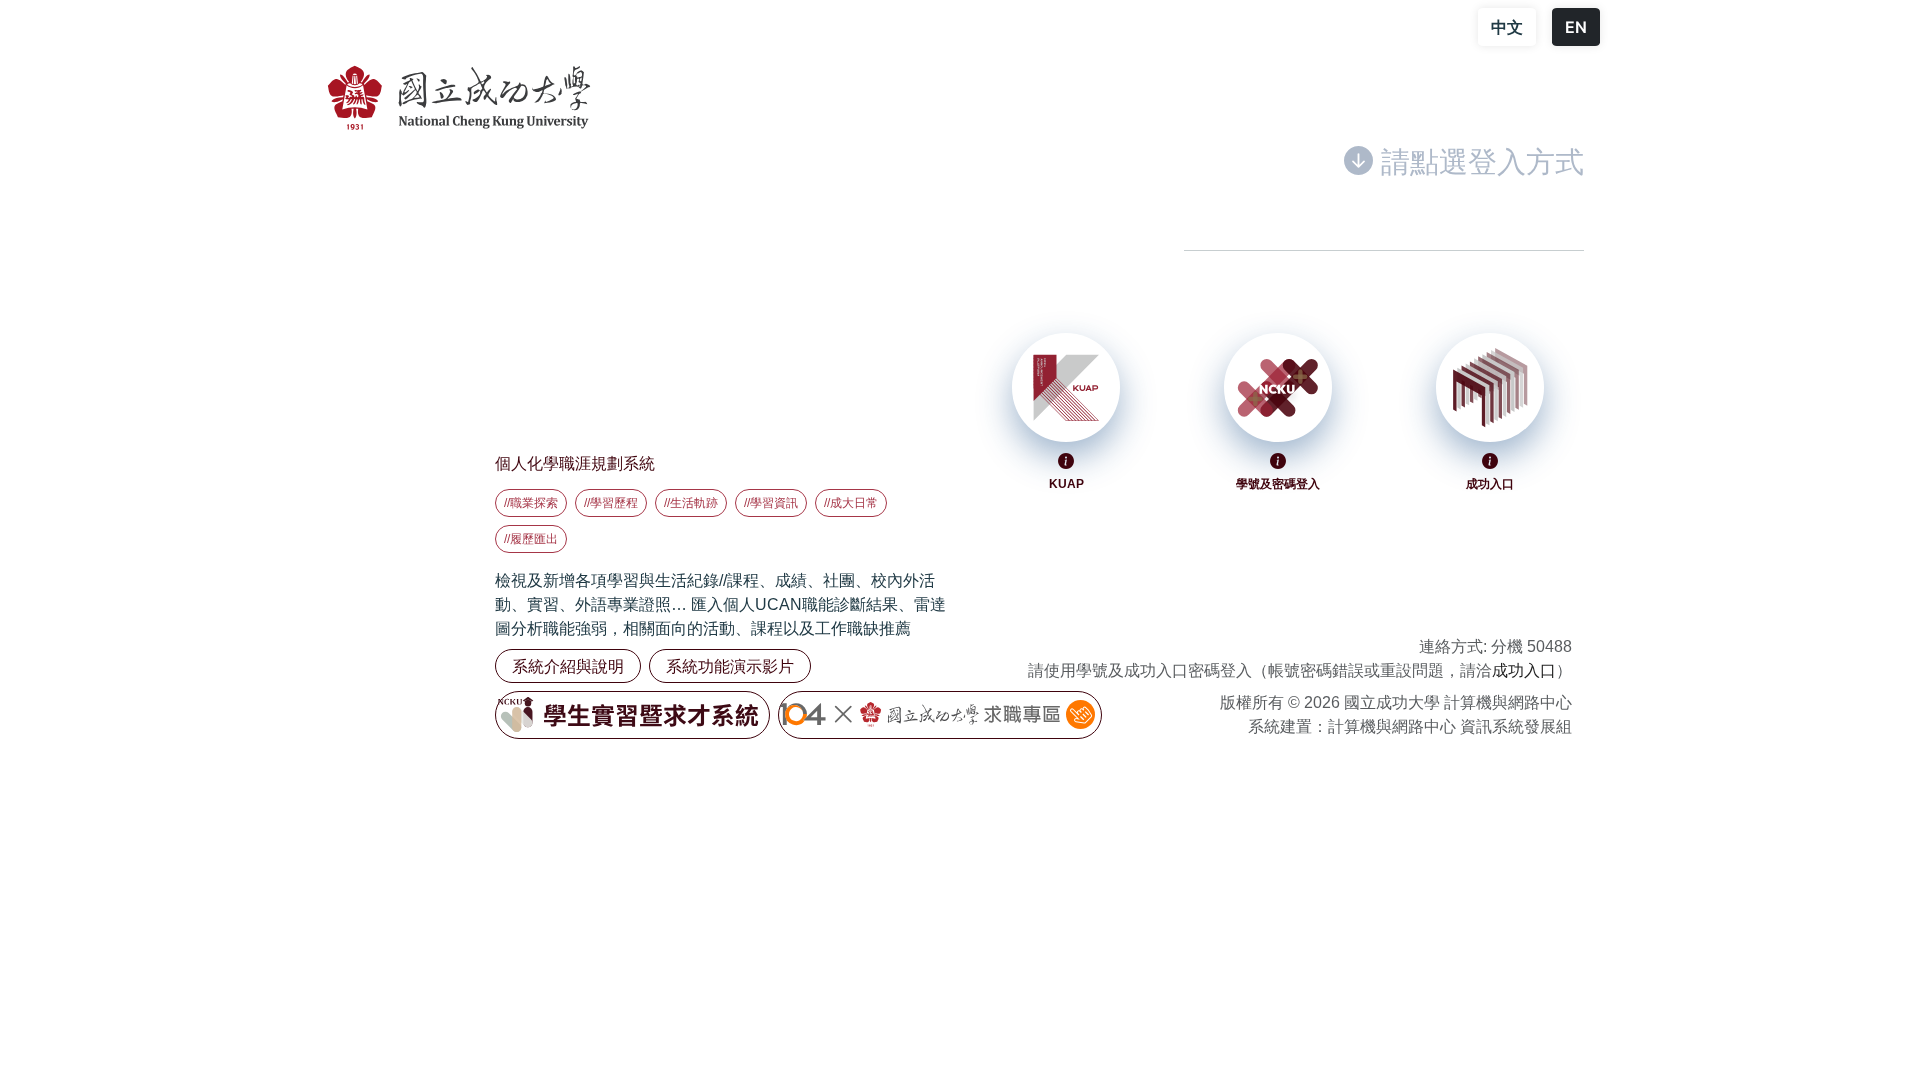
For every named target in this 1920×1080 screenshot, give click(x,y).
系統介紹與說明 (568, 666)
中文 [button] (1507, 27)
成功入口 (1524, 670)
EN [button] (1576, 27)
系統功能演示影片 (730, 666)
